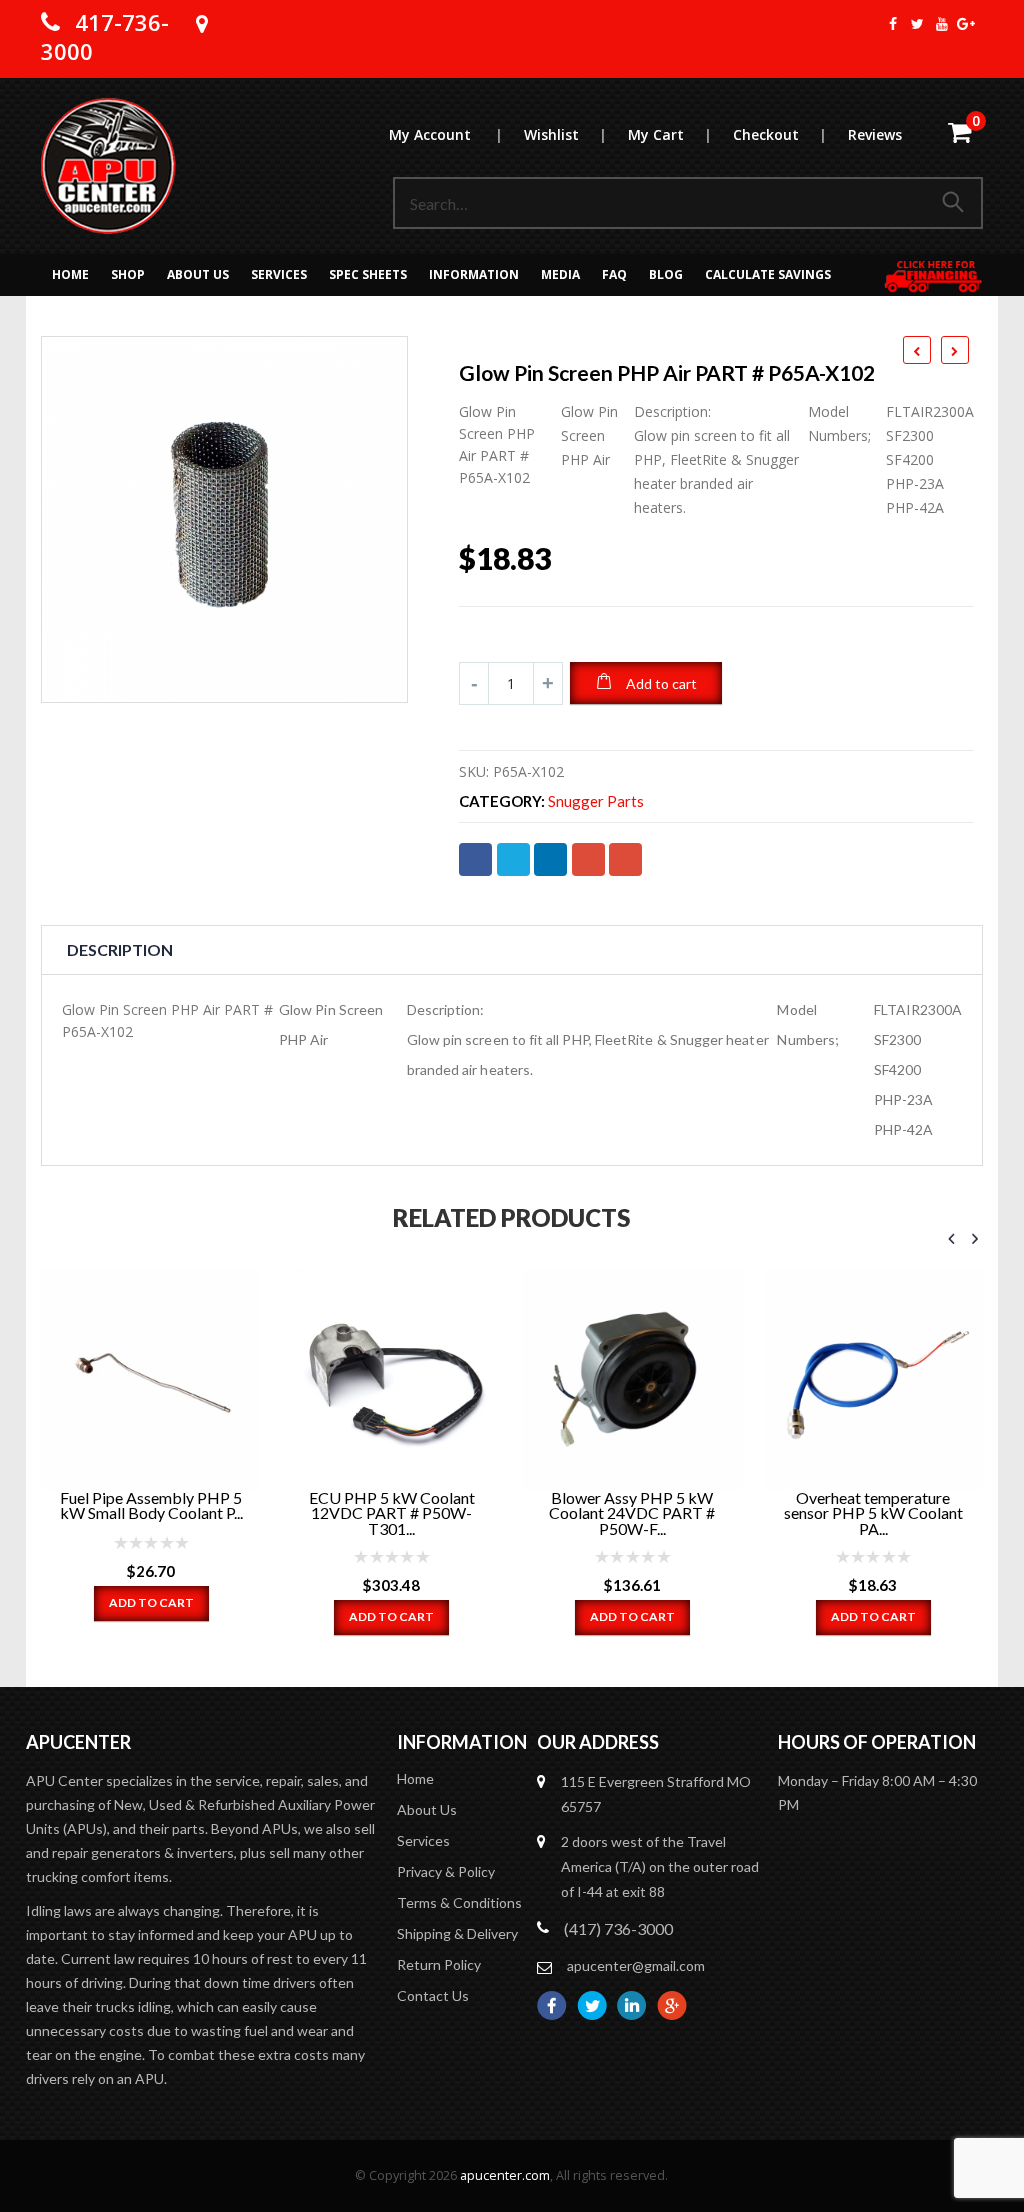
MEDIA (560, 274)
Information (474, 274)
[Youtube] (941, 24)
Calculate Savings (768, 274)
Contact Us (433, 1995)
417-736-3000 (105, 36)
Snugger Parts (596, 801)
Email (625, 859)
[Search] (956, 203)
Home (70, 274)
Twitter (513, 859)
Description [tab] (120, 949)
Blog (666, 274)
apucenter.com (505, 2175)
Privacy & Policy (446, 1871)
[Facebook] (892, 24)
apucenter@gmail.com (636, 1965)
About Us (198, 274)
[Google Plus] (966, 24)
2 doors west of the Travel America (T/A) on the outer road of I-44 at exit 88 (660, 1866)
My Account (445, 134)
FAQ (614, 274)
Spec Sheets (368, 274)
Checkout (779, 134)
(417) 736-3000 (618, 1928)
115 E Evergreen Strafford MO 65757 (656, 1794)
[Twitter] (917, 24)
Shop (128, 274)
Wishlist (565, 134)
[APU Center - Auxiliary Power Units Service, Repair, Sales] (108, 166)
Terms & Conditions (459, 1902)
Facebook (475, 859)
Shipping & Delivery (457, 1933)
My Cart (669, 134)
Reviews (875, 134)
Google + (588, 859)
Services (279, 274)
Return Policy (439, 1964)
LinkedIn (550, 859)
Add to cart (661, 683)
